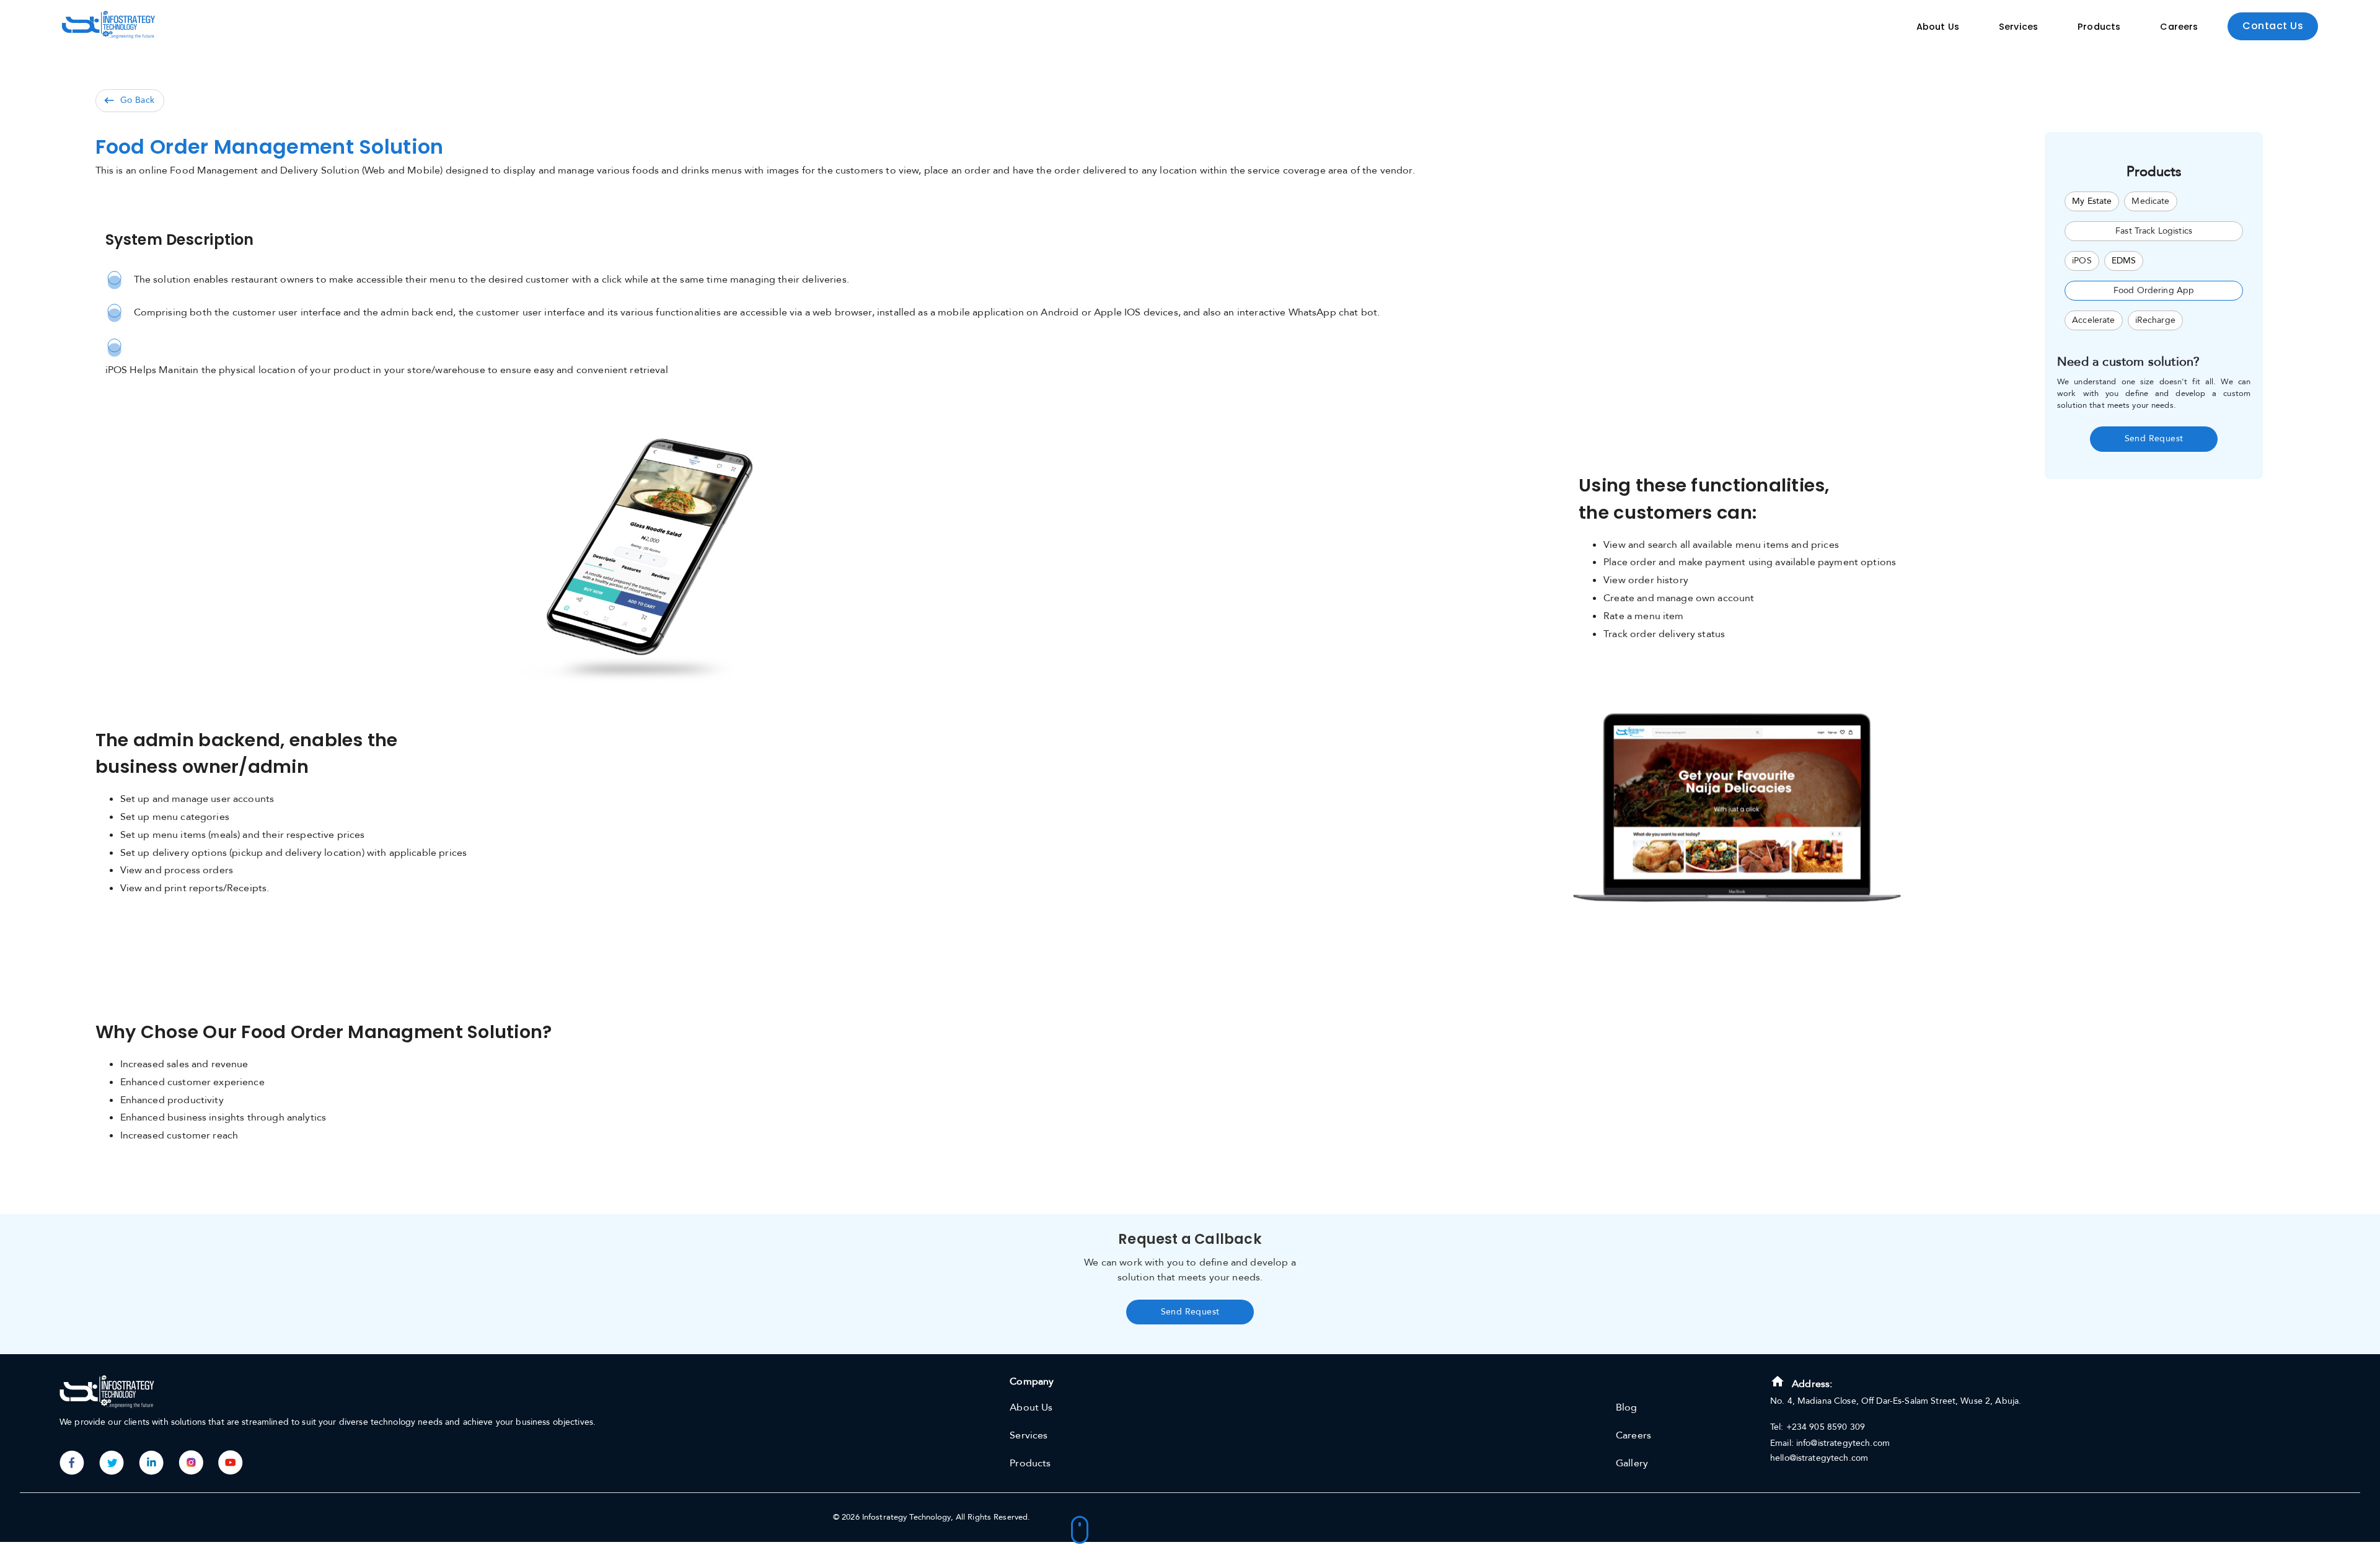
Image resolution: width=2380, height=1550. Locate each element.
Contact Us (2273, 26)
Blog (1627, 1407)
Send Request (2154, 438)
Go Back (138, 100)
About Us (1938, 27)
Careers (2179, 27)
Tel (1775, 1427)
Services (2018, 27)
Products (2099, 27)
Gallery (1632, 1463)
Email (1781, 1443)
